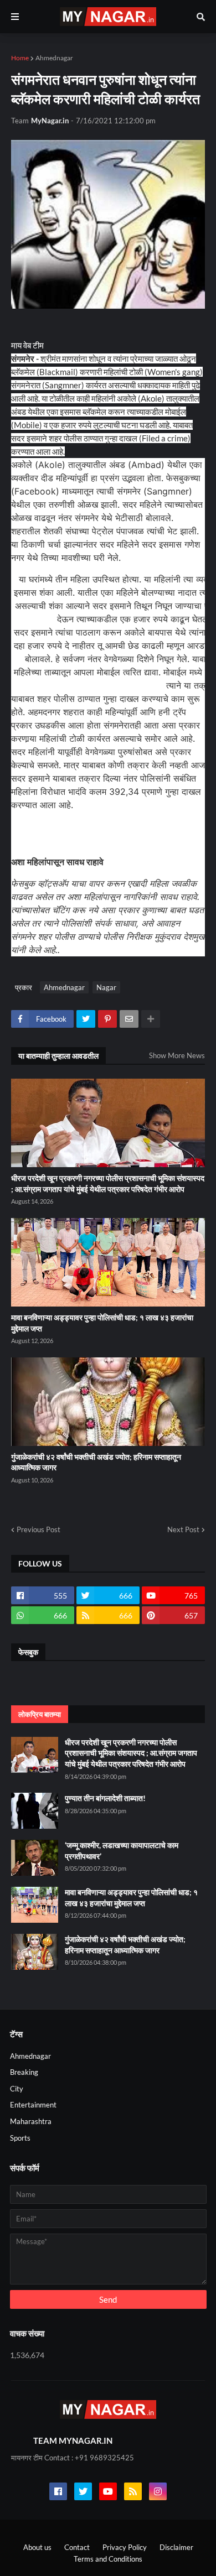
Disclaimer (176, 2547)
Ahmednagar (54, 58)
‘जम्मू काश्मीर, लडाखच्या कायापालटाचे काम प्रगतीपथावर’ (122, 1851)
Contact (77, 2547)
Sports (20, 2138)
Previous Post (38, 1529)
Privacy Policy (125, 2547)
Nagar (106, 987)
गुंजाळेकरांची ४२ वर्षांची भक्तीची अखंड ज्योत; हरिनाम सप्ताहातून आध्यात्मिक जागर (96, 1462)
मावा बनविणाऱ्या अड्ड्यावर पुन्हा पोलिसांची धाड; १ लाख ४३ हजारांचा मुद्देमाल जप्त (102, 1323)
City (17, 2089)
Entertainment (33, 2105)
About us (37, 2547)
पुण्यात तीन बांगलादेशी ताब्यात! (105, 1798)
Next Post (183, 1529)
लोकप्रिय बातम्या (40, 1714)
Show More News (177, 1055)
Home (20, 58)
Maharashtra (31, 2121)
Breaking (24, 2072)
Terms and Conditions (108, 2559)
